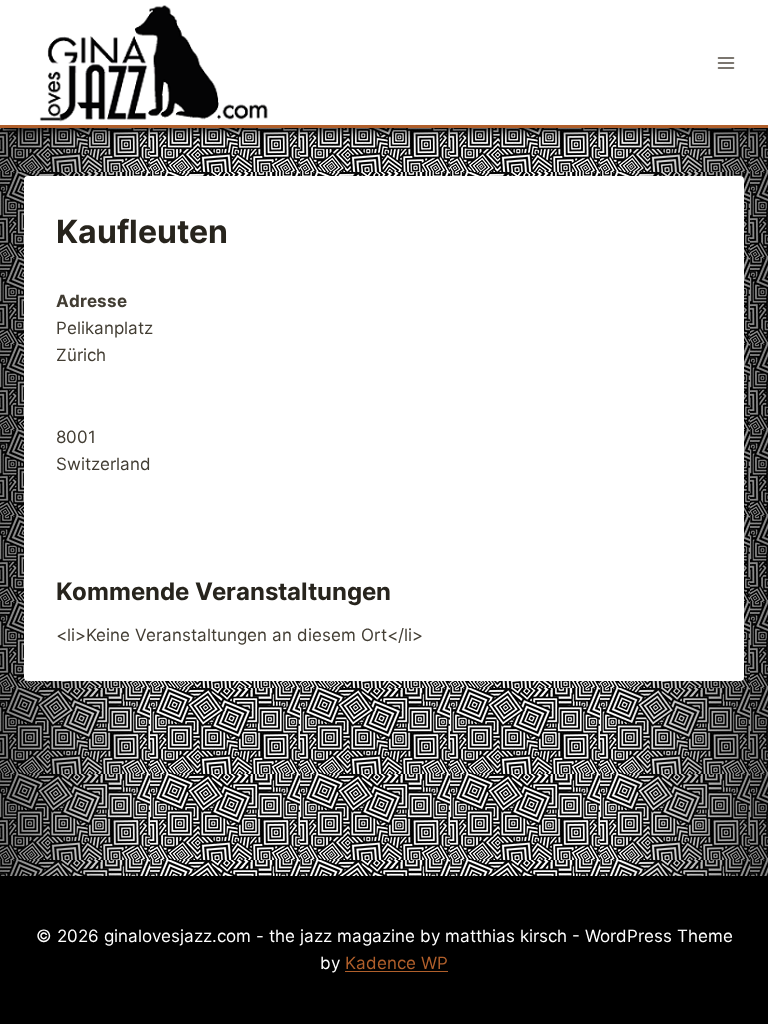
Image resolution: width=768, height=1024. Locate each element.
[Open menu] (725, 62)
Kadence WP (396, 963)
